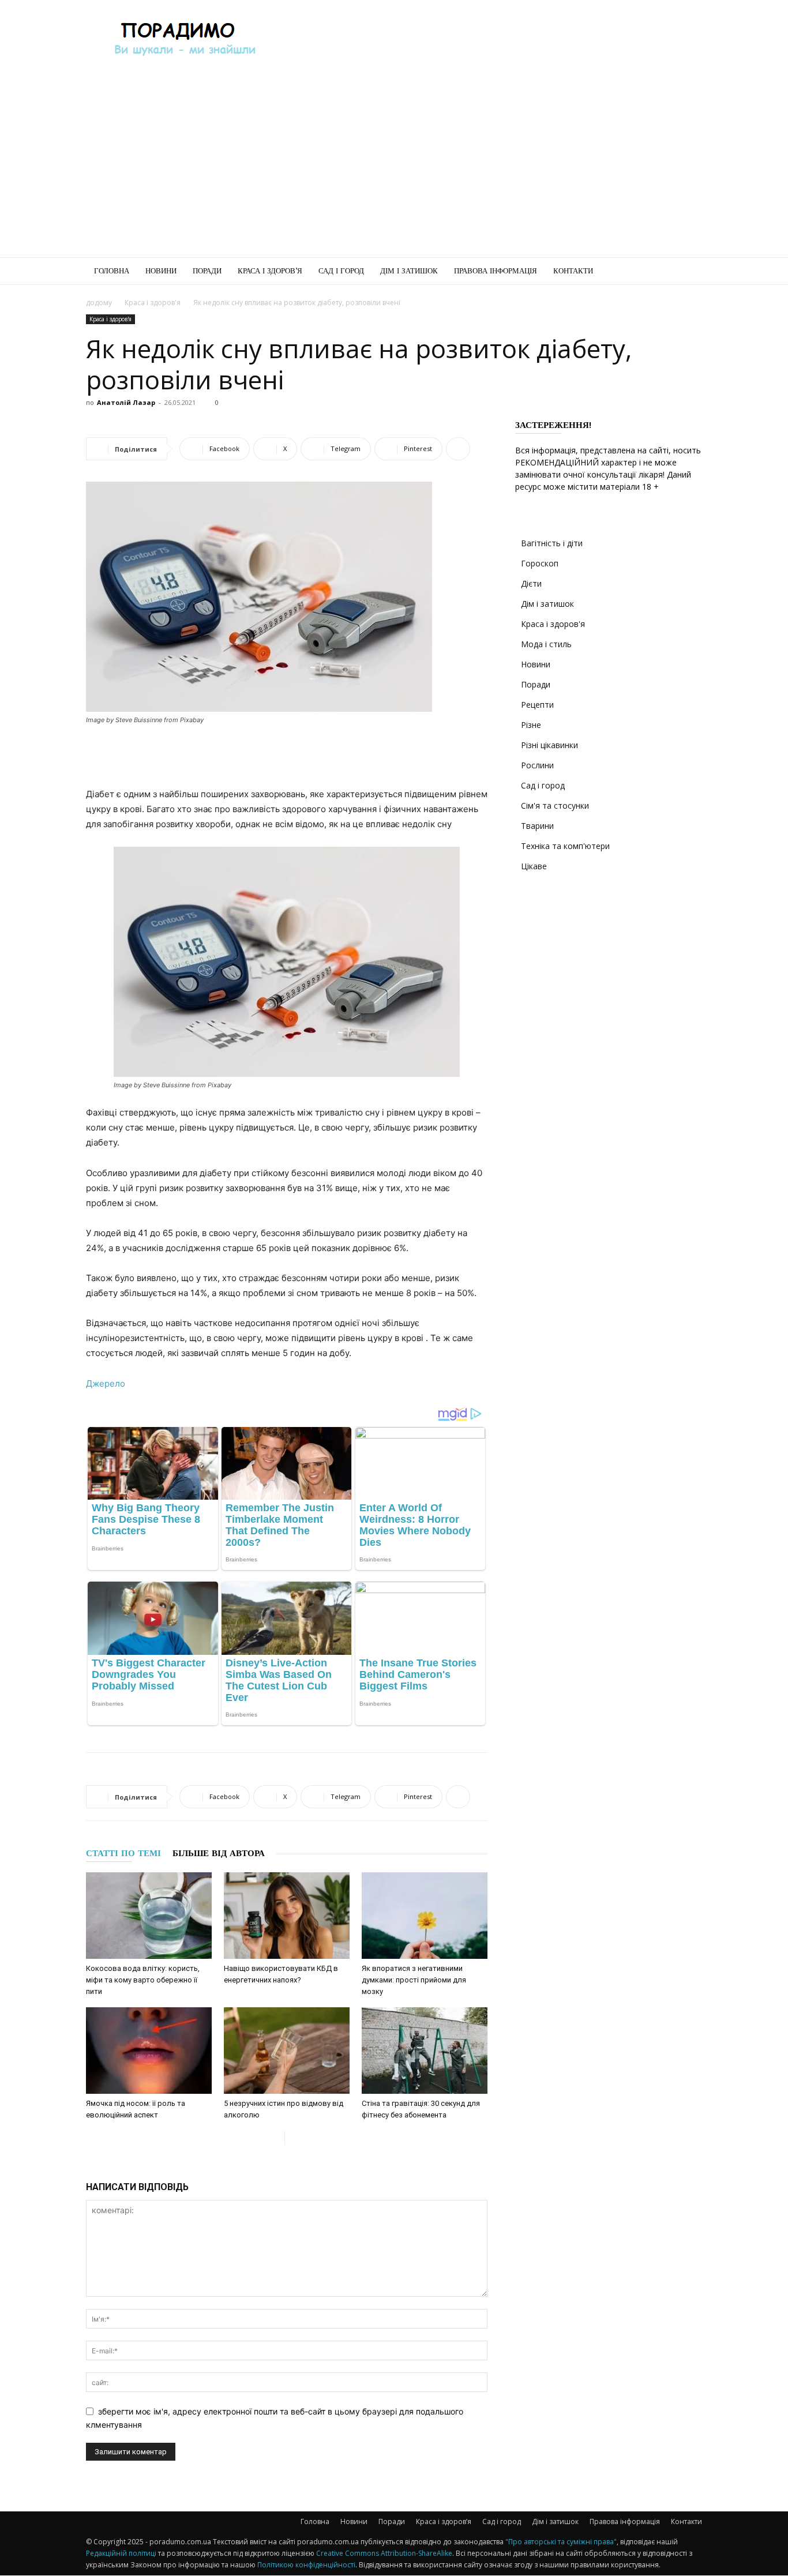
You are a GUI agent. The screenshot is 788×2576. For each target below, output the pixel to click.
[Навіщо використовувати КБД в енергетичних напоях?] (287, 1916)
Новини (161, 271)
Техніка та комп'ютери (565, 846)
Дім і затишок (409, 271)
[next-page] (294, 2138)
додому (99, 303)
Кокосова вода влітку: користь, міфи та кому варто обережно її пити (143, 1980)
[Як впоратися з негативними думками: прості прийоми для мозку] (425, 1916)
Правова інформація (496, 271)
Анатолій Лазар (126, 402)
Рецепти (537, 705)
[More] (458, 449)
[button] (688, 272)
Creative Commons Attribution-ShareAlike (384, 2553)
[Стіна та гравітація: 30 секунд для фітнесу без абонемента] (425, 2051)
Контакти (573, 271)
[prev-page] (275, 2138)
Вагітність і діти (552, 543)
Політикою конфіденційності (306, 2565)
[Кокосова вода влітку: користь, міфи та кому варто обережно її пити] (149, 1916)
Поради (207, 271)
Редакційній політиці (121, 2553)
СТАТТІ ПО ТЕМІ (123, 1853)
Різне (531, 725)
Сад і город (341, 271)
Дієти (531, 583)
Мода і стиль (546, 644)
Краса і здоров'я (153, 303)
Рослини (537, 765)
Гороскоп (540, 563)
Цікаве (534, 866)
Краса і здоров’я (270, 271)
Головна (112, 271)
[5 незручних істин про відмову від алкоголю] (287, 2051)
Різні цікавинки (549, 745)
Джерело (106, 1383)
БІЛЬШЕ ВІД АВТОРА (219, 1853)
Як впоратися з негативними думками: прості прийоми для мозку (414, 1980)
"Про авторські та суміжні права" (561, 2542)
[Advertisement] (492, 42)
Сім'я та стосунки (555, 806)
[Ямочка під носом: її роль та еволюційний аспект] (149, 2051)
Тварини (537, 826)
